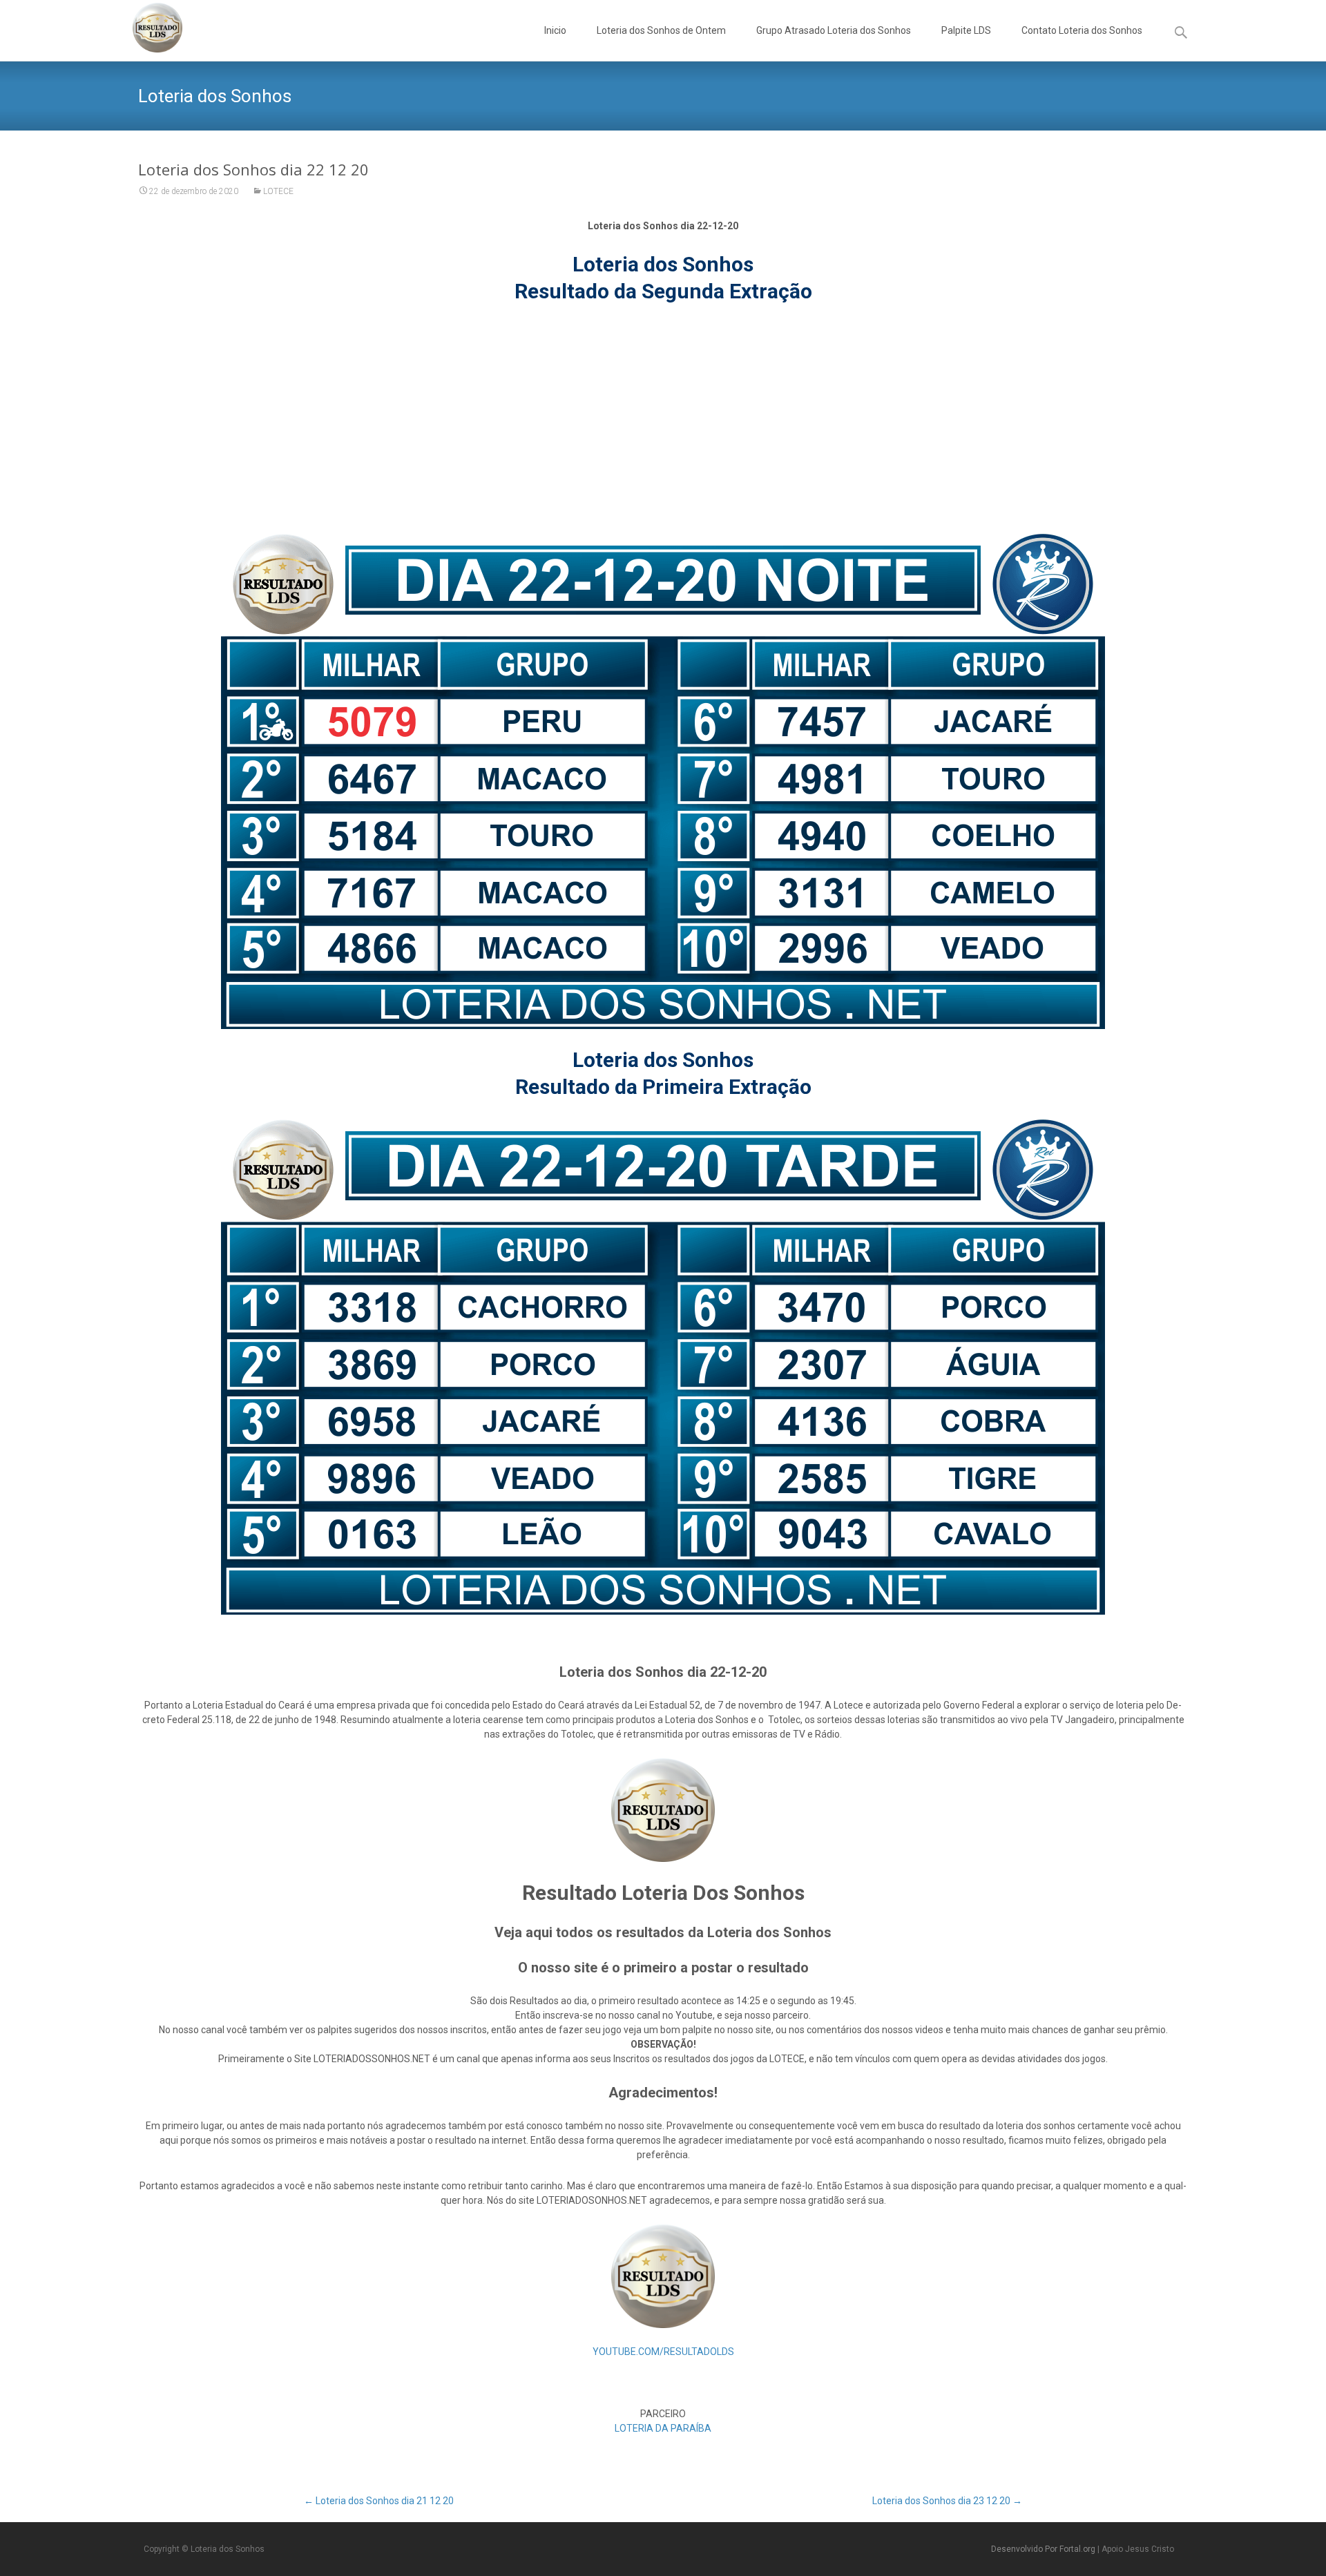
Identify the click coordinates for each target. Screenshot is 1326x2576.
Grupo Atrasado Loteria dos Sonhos (834, 30)
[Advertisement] (663, 419)
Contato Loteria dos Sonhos (1082, 30)
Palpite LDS (966, 30)
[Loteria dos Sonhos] (146, 28)
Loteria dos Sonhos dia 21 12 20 (379, 2501)
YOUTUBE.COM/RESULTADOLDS (663, 2352)
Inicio (555, 30)
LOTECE (278, 191)
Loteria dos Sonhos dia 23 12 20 (947, 2501)
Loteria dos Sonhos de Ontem (661, 30)
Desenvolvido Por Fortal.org (1044, 2549)
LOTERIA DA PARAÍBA (663, 2428)
